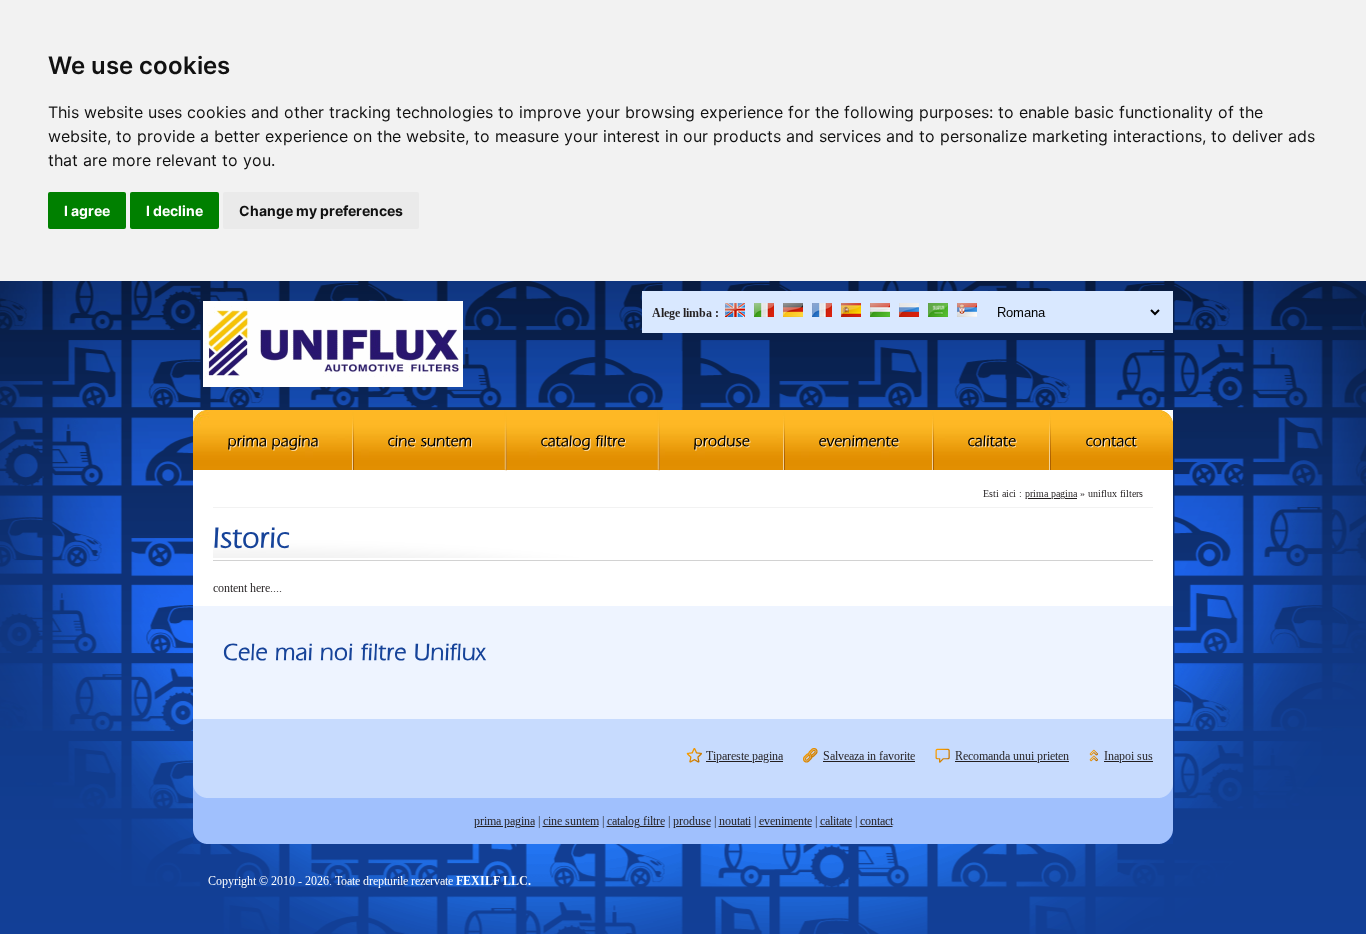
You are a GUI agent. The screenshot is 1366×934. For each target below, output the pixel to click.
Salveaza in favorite (869, 756)
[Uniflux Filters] (333, 346)
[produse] (722, 440)
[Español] (851, 313)
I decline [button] (174, 210)
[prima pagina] (273, 440)
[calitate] (992, 440)
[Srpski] (967, 313)
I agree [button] (87, 210)
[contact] (1112, 440)
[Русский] (909, 313)
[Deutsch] (793, 313)
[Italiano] (764, 313)
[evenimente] (859, 440)
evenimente (785, 821)
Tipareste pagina (744, 756)
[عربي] (938, 313)
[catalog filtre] (583, 440)
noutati (735, 821)
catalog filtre (636, 821)
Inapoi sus (1128, 756)
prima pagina (1051, 493)
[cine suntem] (430, 440)
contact (876, 821)
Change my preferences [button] (321, 210)
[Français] (822, 313)
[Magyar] (880, 313)
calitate (836, 821)
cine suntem (571, 821)
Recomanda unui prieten (1012, 756)
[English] (735, 313)
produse (692, 821)
